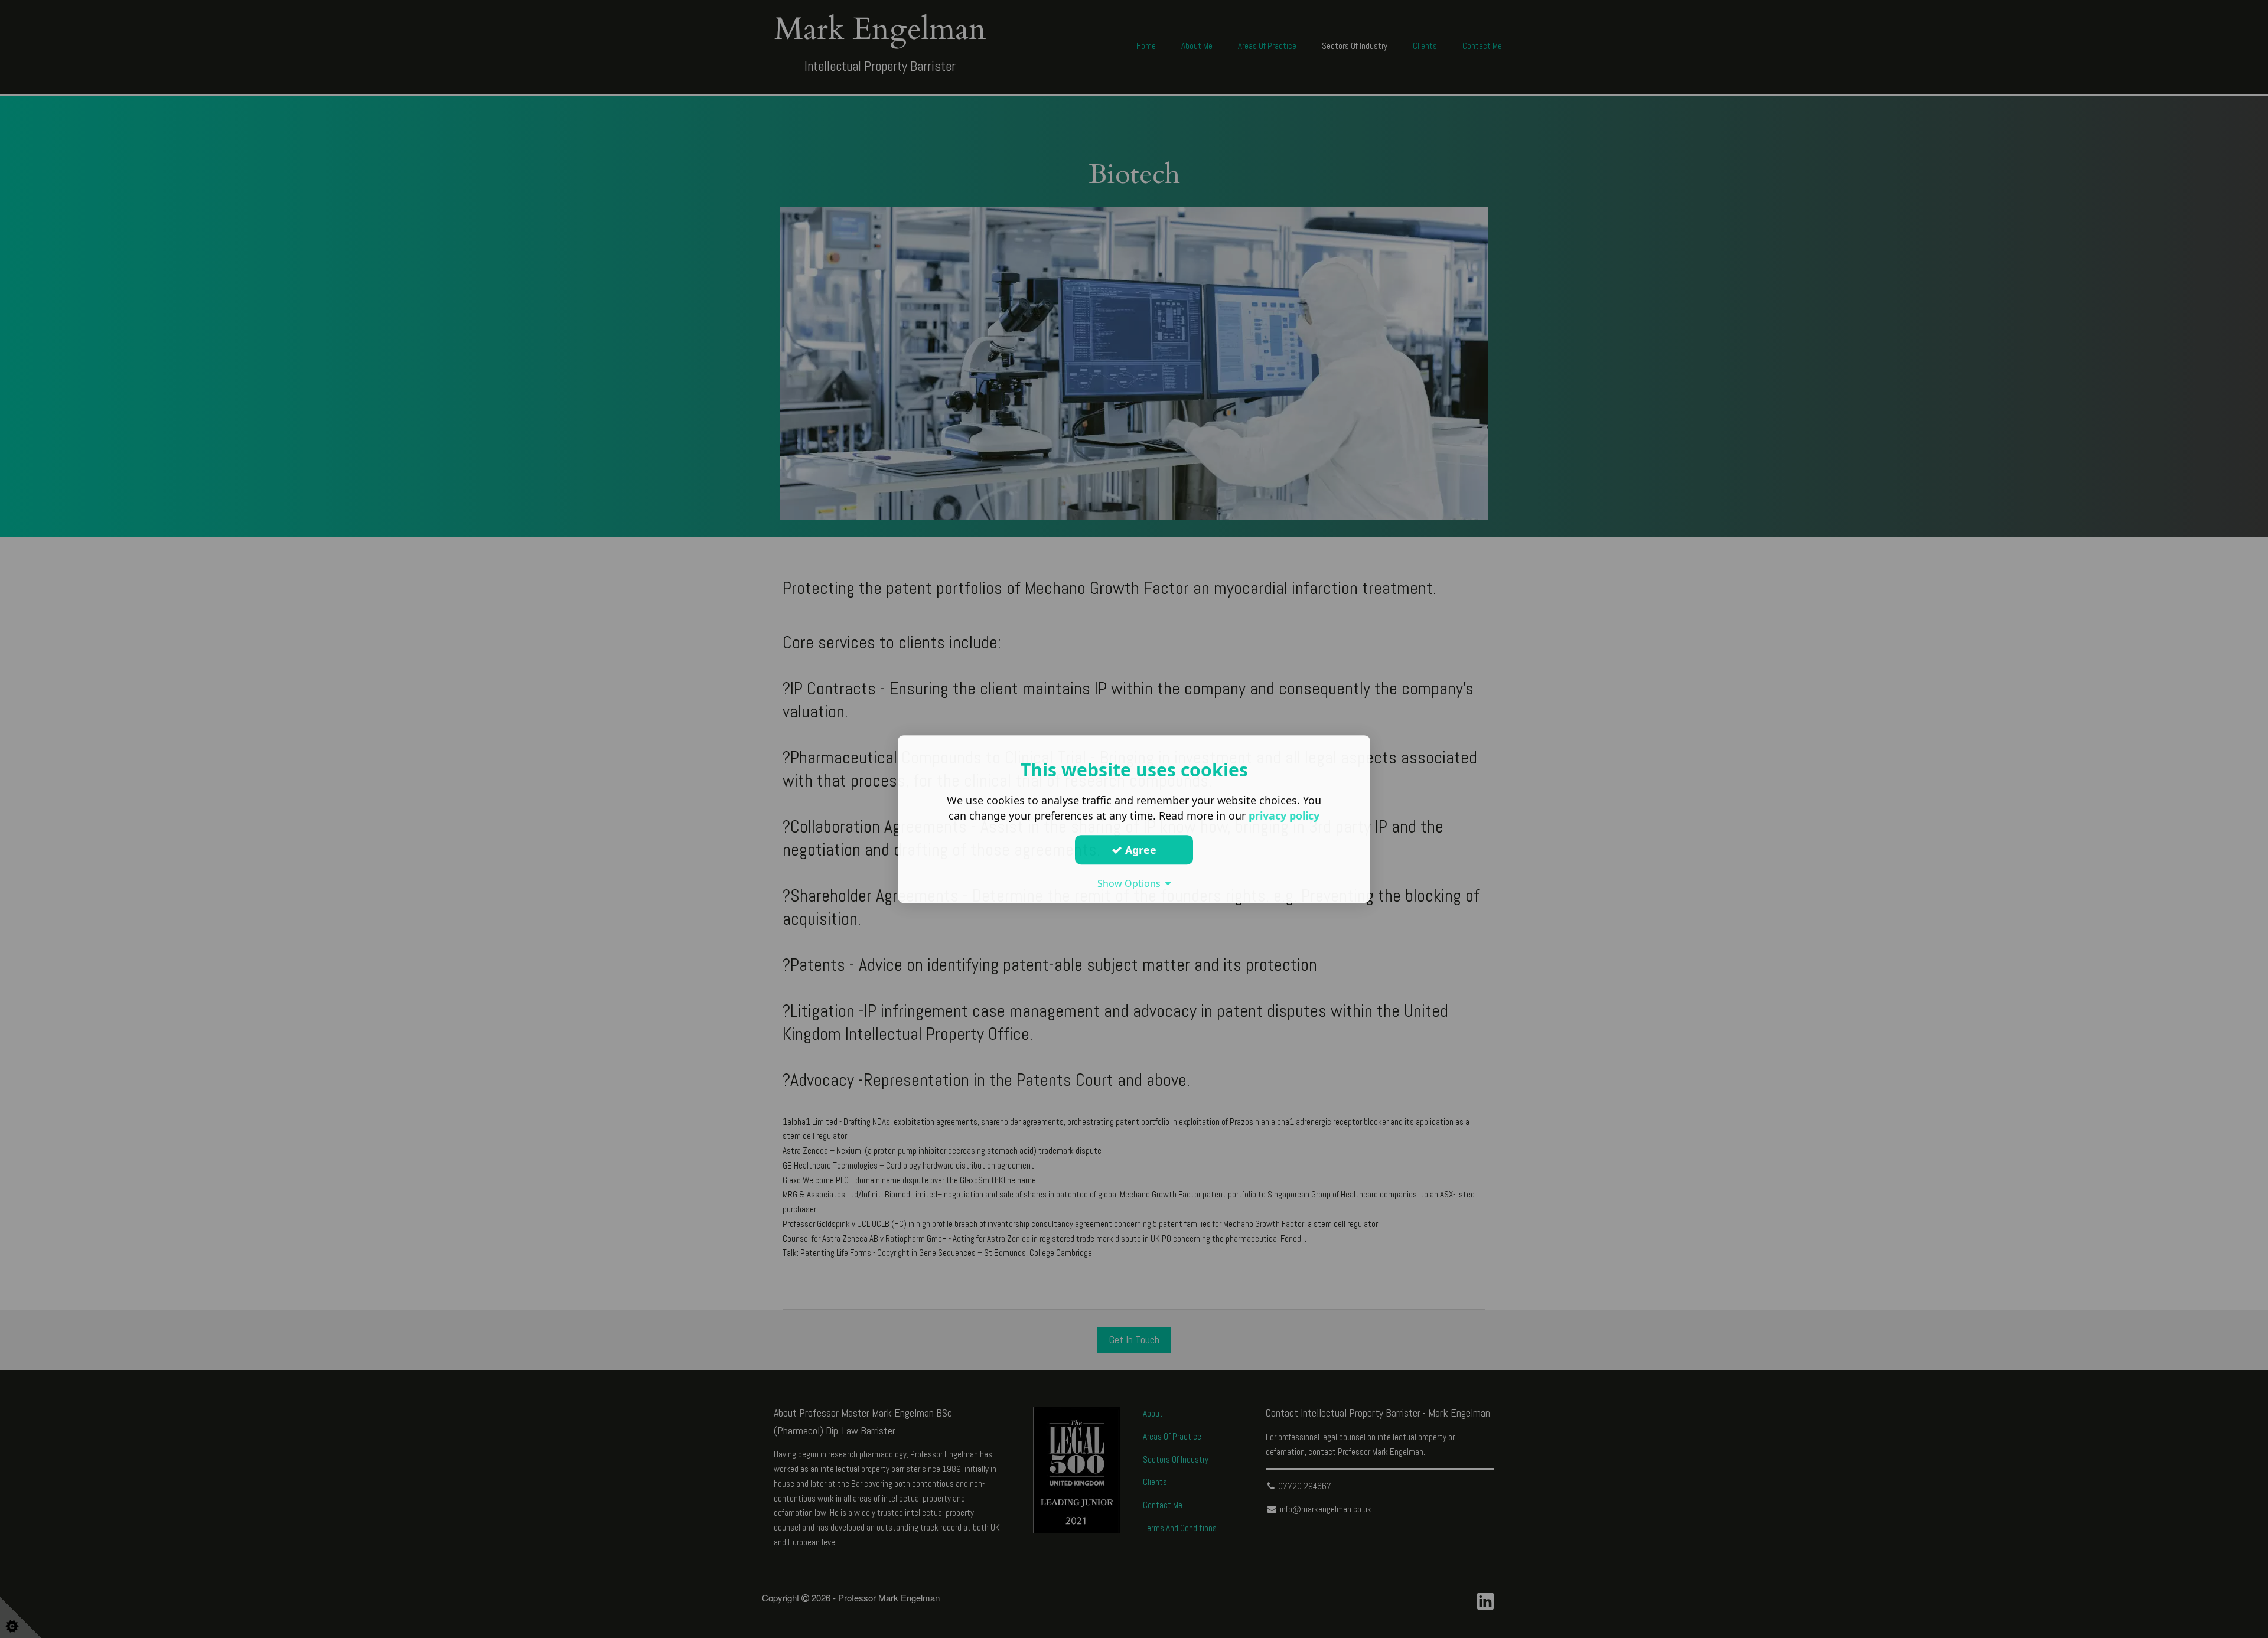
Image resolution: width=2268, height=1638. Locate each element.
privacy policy (1284, 815)
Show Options (1131, 883)
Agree (1139, 850)
